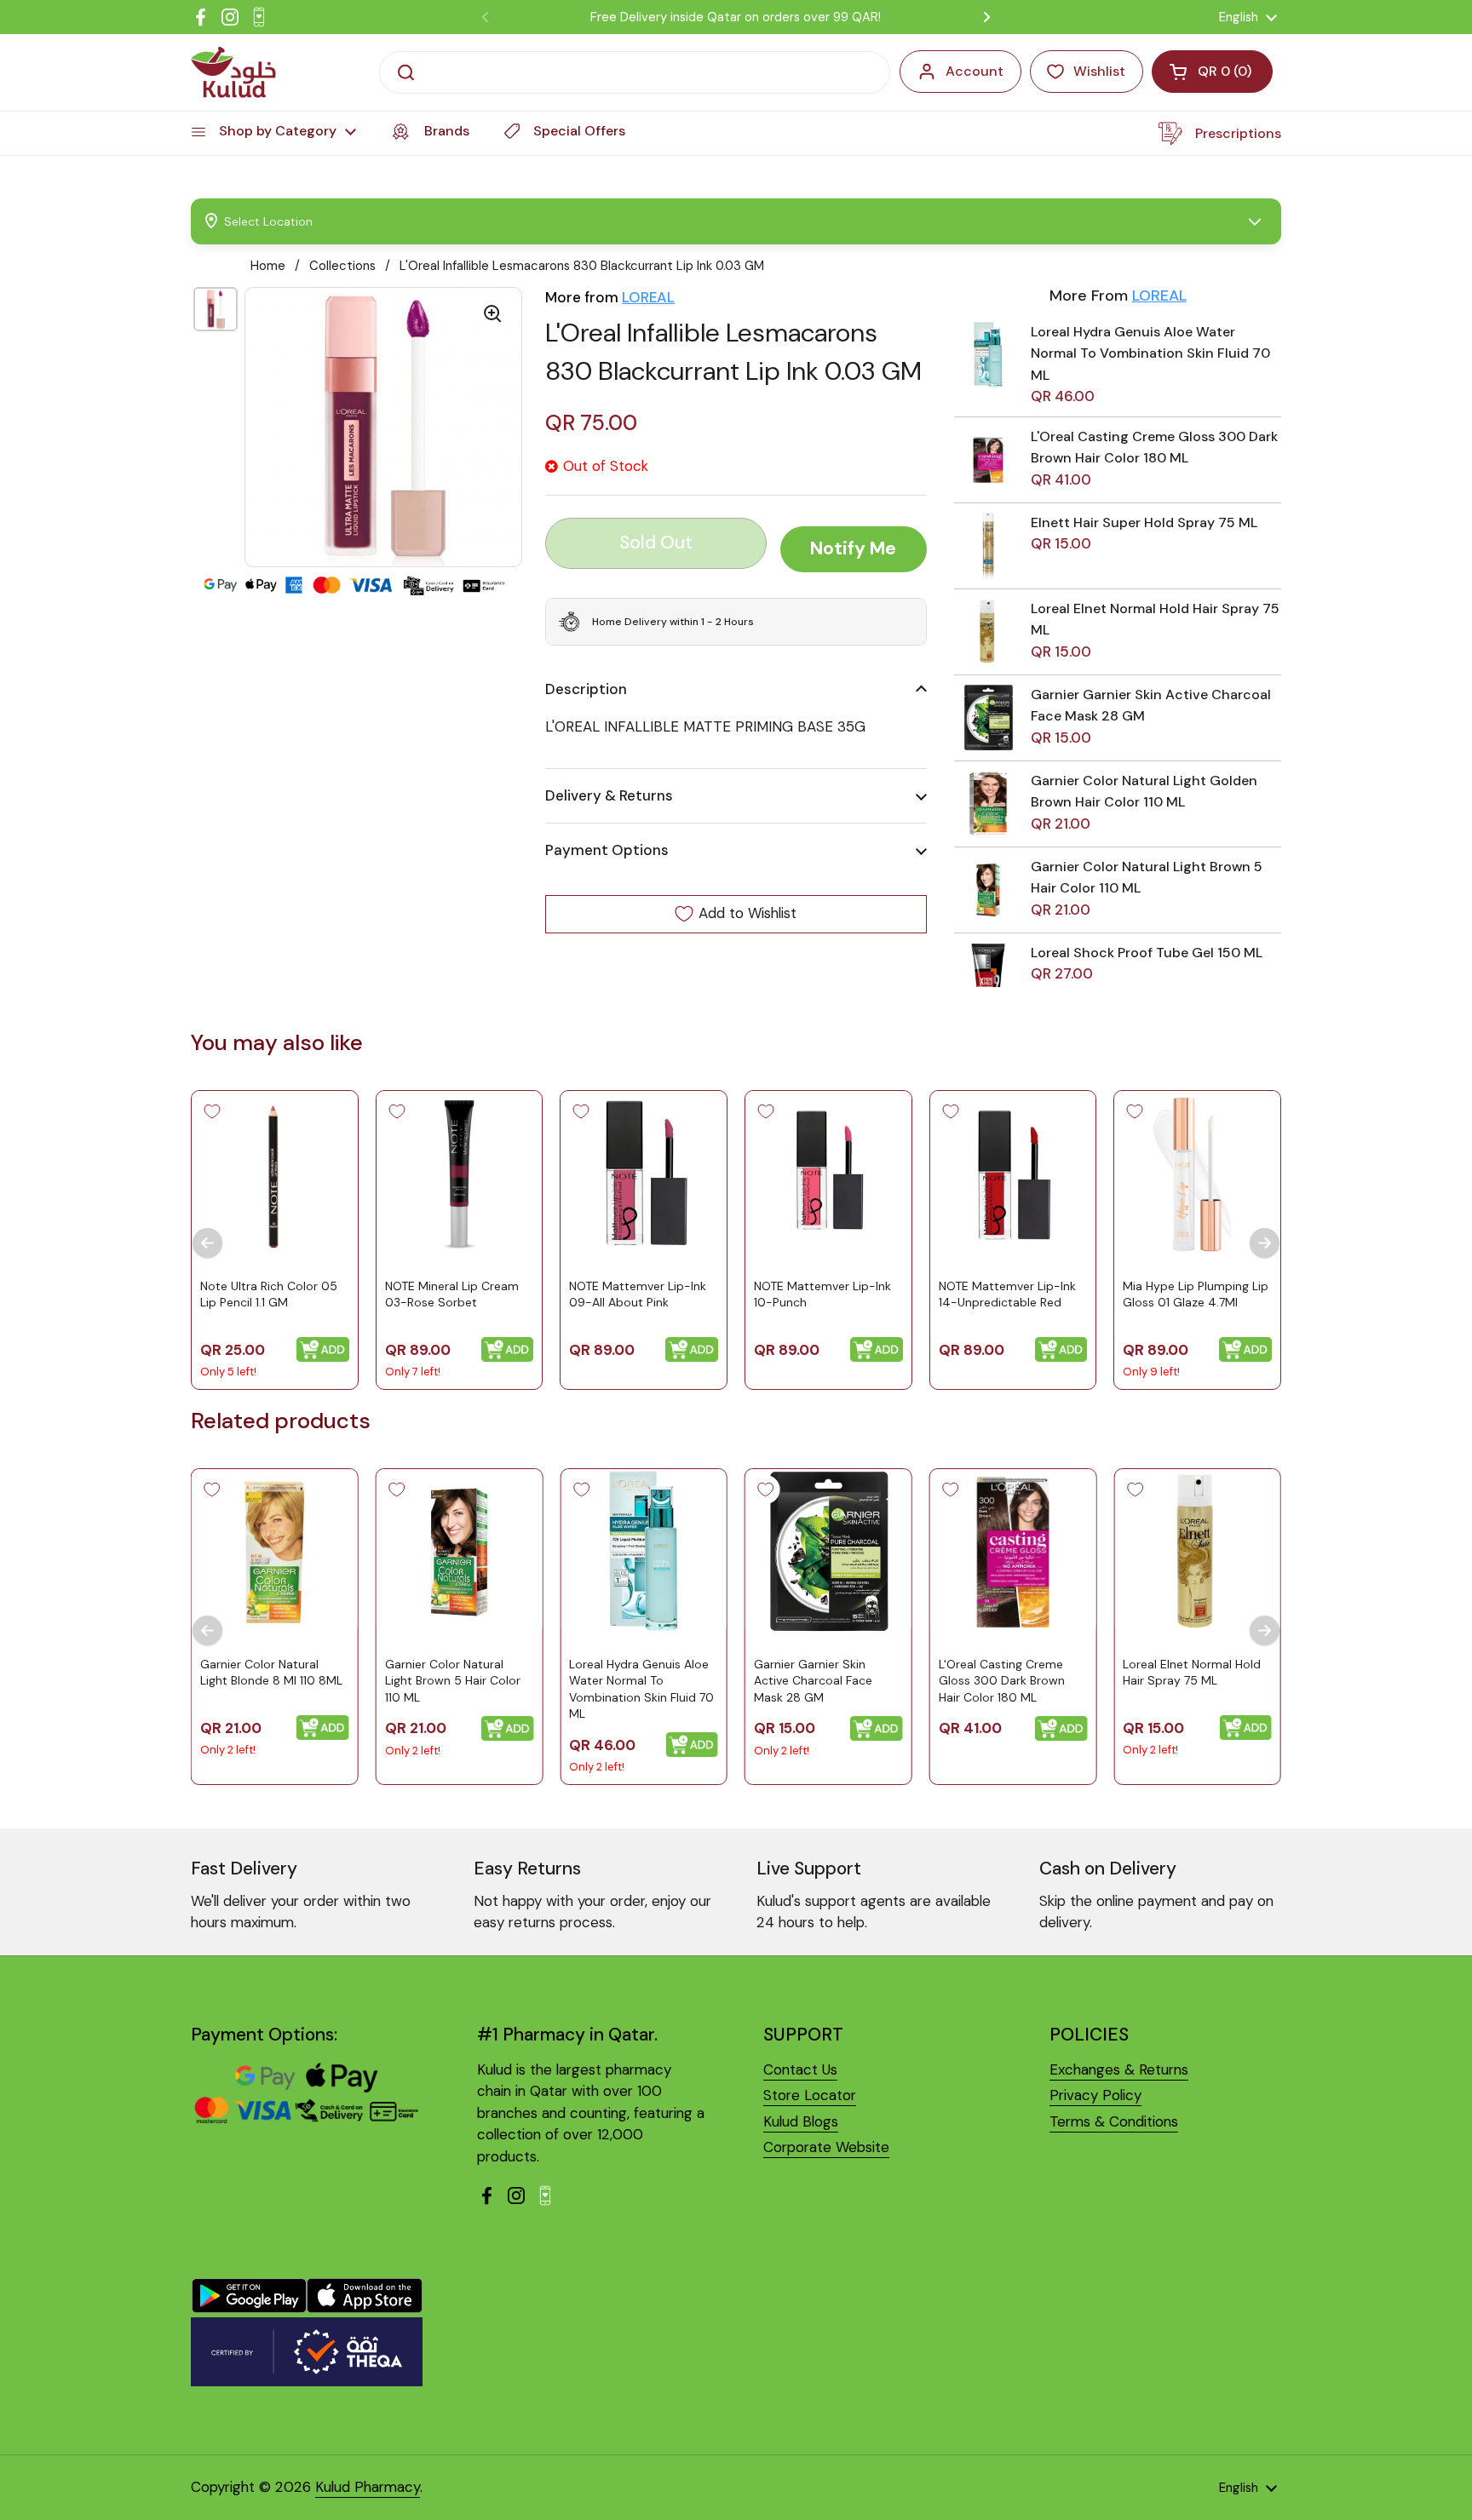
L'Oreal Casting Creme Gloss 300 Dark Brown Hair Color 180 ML (1002, 1681)
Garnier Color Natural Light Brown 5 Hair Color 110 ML (453, 1681)
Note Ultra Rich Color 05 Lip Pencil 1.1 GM (269, 1294)
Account (975, 71)
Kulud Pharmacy (368, 2487)
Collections (342, 266)
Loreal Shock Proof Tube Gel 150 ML (1147, 953)
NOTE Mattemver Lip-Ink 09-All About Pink (638, 1294)
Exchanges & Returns (1119, 2069)
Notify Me (853, 548)
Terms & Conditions (1114, 2121)
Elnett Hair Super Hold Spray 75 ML (1144, 522)
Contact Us (800, 2069)
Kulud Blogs (801, 2121)
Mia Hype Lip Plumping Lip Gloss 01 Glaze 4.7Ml (1196, 1294)
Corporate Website (826, 2147)
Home (268, 266)
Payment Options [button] (607, 850)
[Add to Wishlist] (212, 1111)
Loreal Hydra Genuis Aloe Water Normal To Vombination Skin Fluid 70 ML (1150, 353)
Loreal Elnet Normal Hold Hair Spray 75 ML (1192, 1673)
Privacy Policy (1095, 2095)
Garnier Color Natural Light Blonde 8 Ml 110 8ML (271, 1673)
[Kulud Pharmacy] (233, 72)
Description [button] (586, 689)
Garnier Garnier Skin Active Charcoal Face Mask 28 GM (813, 1681)
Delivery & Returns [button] (609, 795)
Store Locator (810, 2095)
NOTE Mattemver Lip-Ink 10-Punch (822, 1294)
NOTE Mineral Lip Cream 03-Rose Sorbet (452, 1294)
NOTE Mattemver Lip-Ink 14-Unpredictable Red (1007, 1294)
